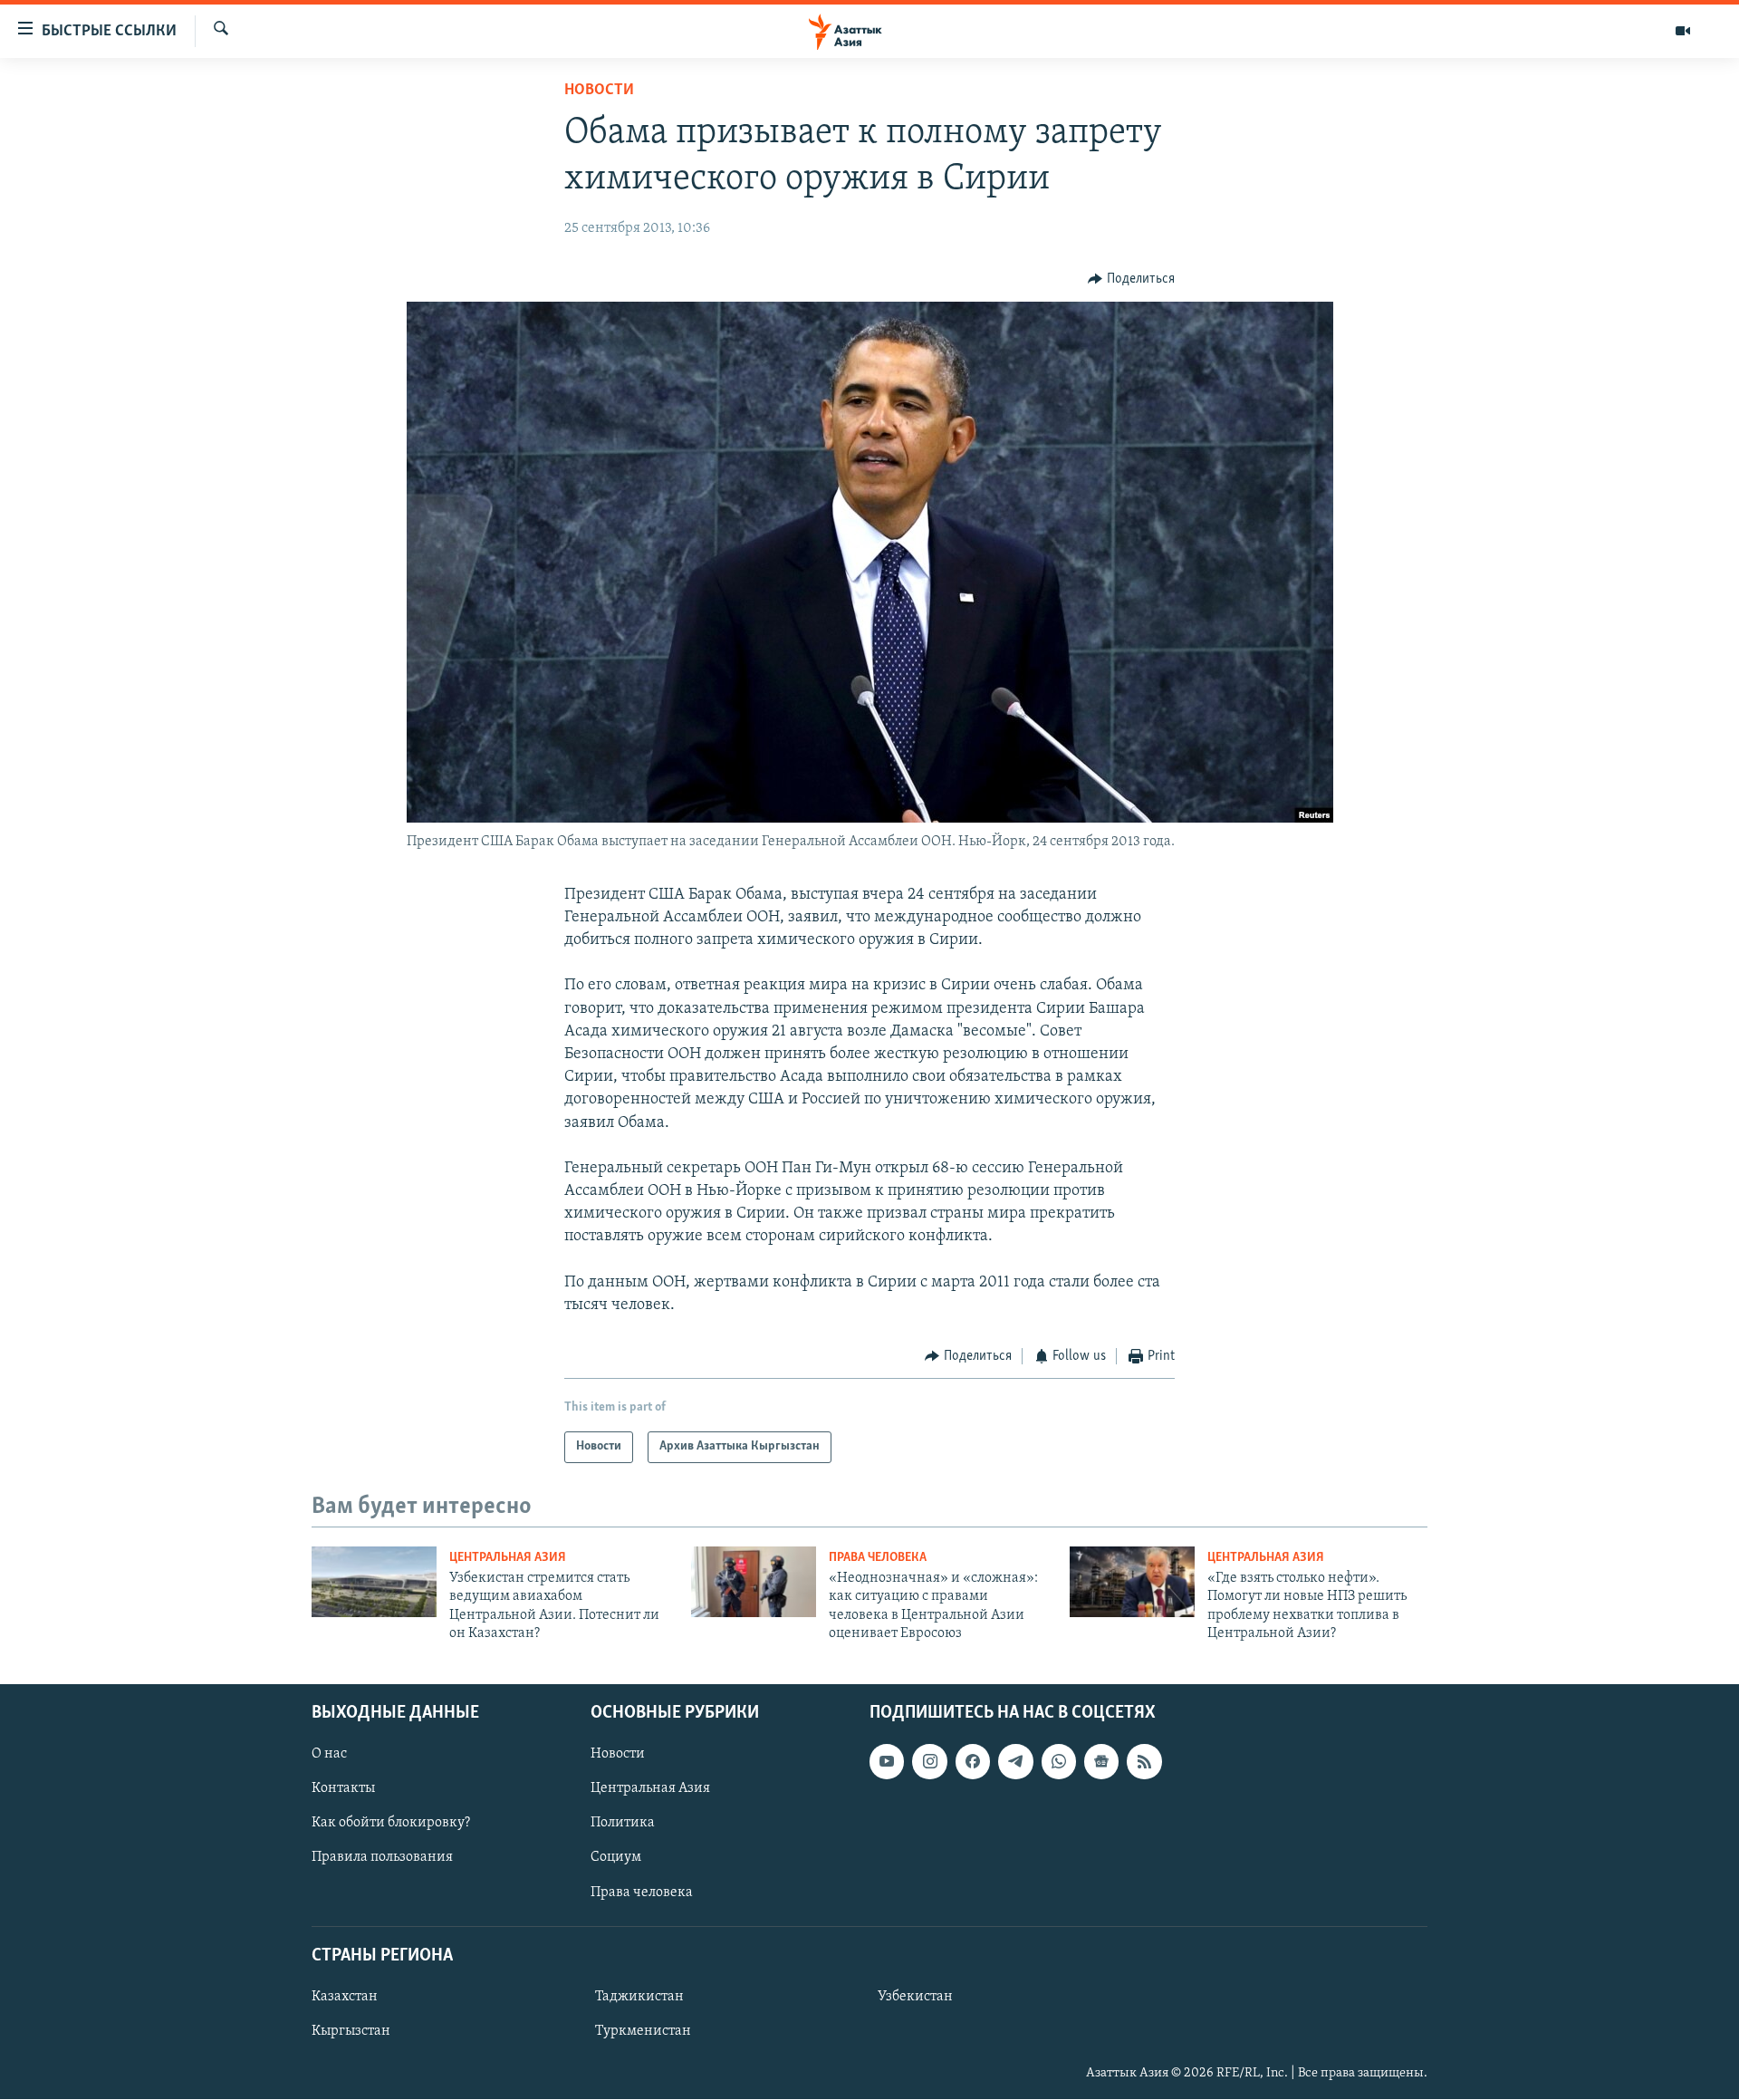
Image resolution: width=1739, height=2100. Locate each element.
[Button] (1131, 279)
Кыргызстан (351, 2031)
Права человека (878, 1558)
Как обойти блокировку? (391, 1824)
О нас (329, 1755)
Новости (599, 91)
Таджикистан (639, 1997)
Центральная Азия (508, 1558)
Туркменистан (643, 2031)
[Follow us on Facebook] (973, 1762)
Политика (623, 1824)
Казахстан (345, 1997)
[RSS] (1144, 1762)
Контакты (343, 1789)
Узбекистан (915, 1997)
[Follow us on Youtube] (887, 1762)
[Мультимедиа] (1683, 31)
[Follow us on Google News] (1101, 1762)
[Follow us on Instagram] (929, 1762)
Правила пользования (382, 1858)
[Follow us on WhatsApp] (1059, 1762)
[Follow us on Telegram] (1015, 1762)
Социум (616, 1858)
